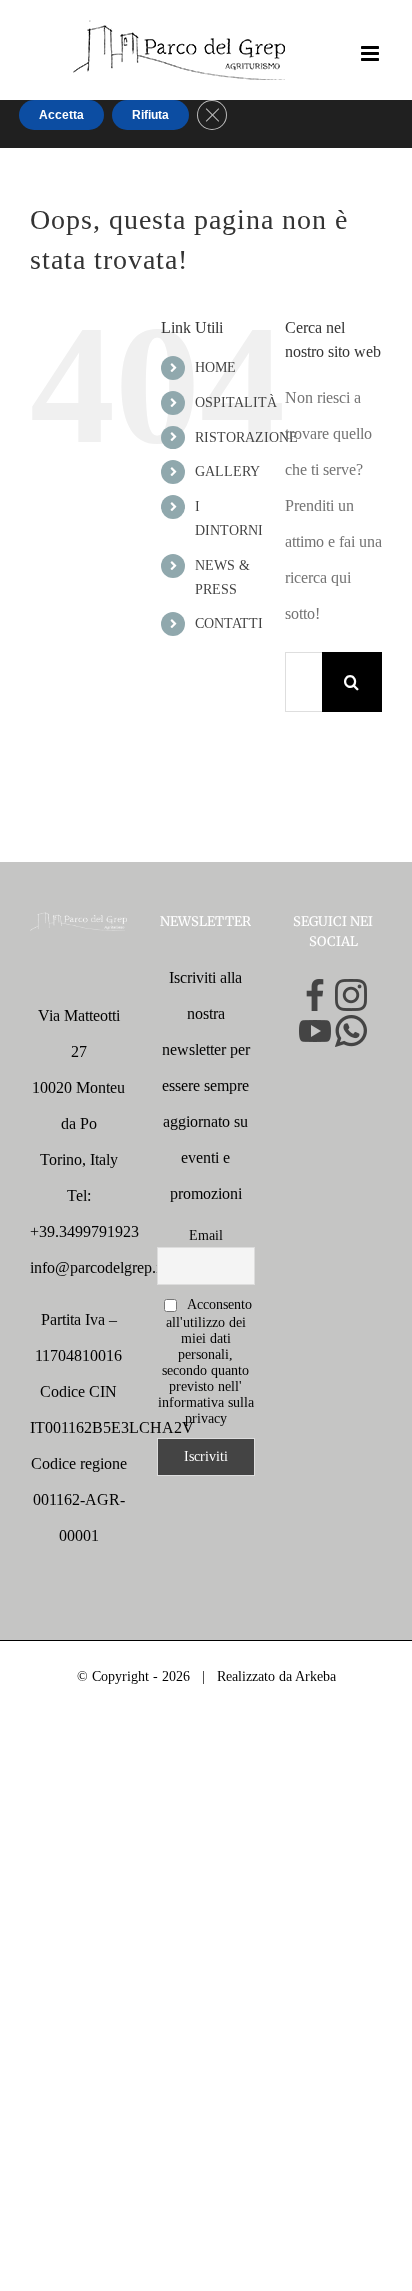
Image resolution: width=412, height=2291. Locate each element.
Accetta (61, 115)
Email (206, 1235)
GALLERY (227, 471)
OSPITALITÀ (236, 402)
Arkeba (315, 1676)
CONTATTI (229, 623)
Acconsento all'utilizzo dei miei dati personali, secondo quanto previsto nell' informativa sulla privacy (206, 1361)
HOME (215, 367)
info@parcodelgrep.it (97, 1267)
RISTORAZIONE (246, 437)
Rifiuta (150, 115)
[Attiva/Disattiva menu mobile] (371, 53)
